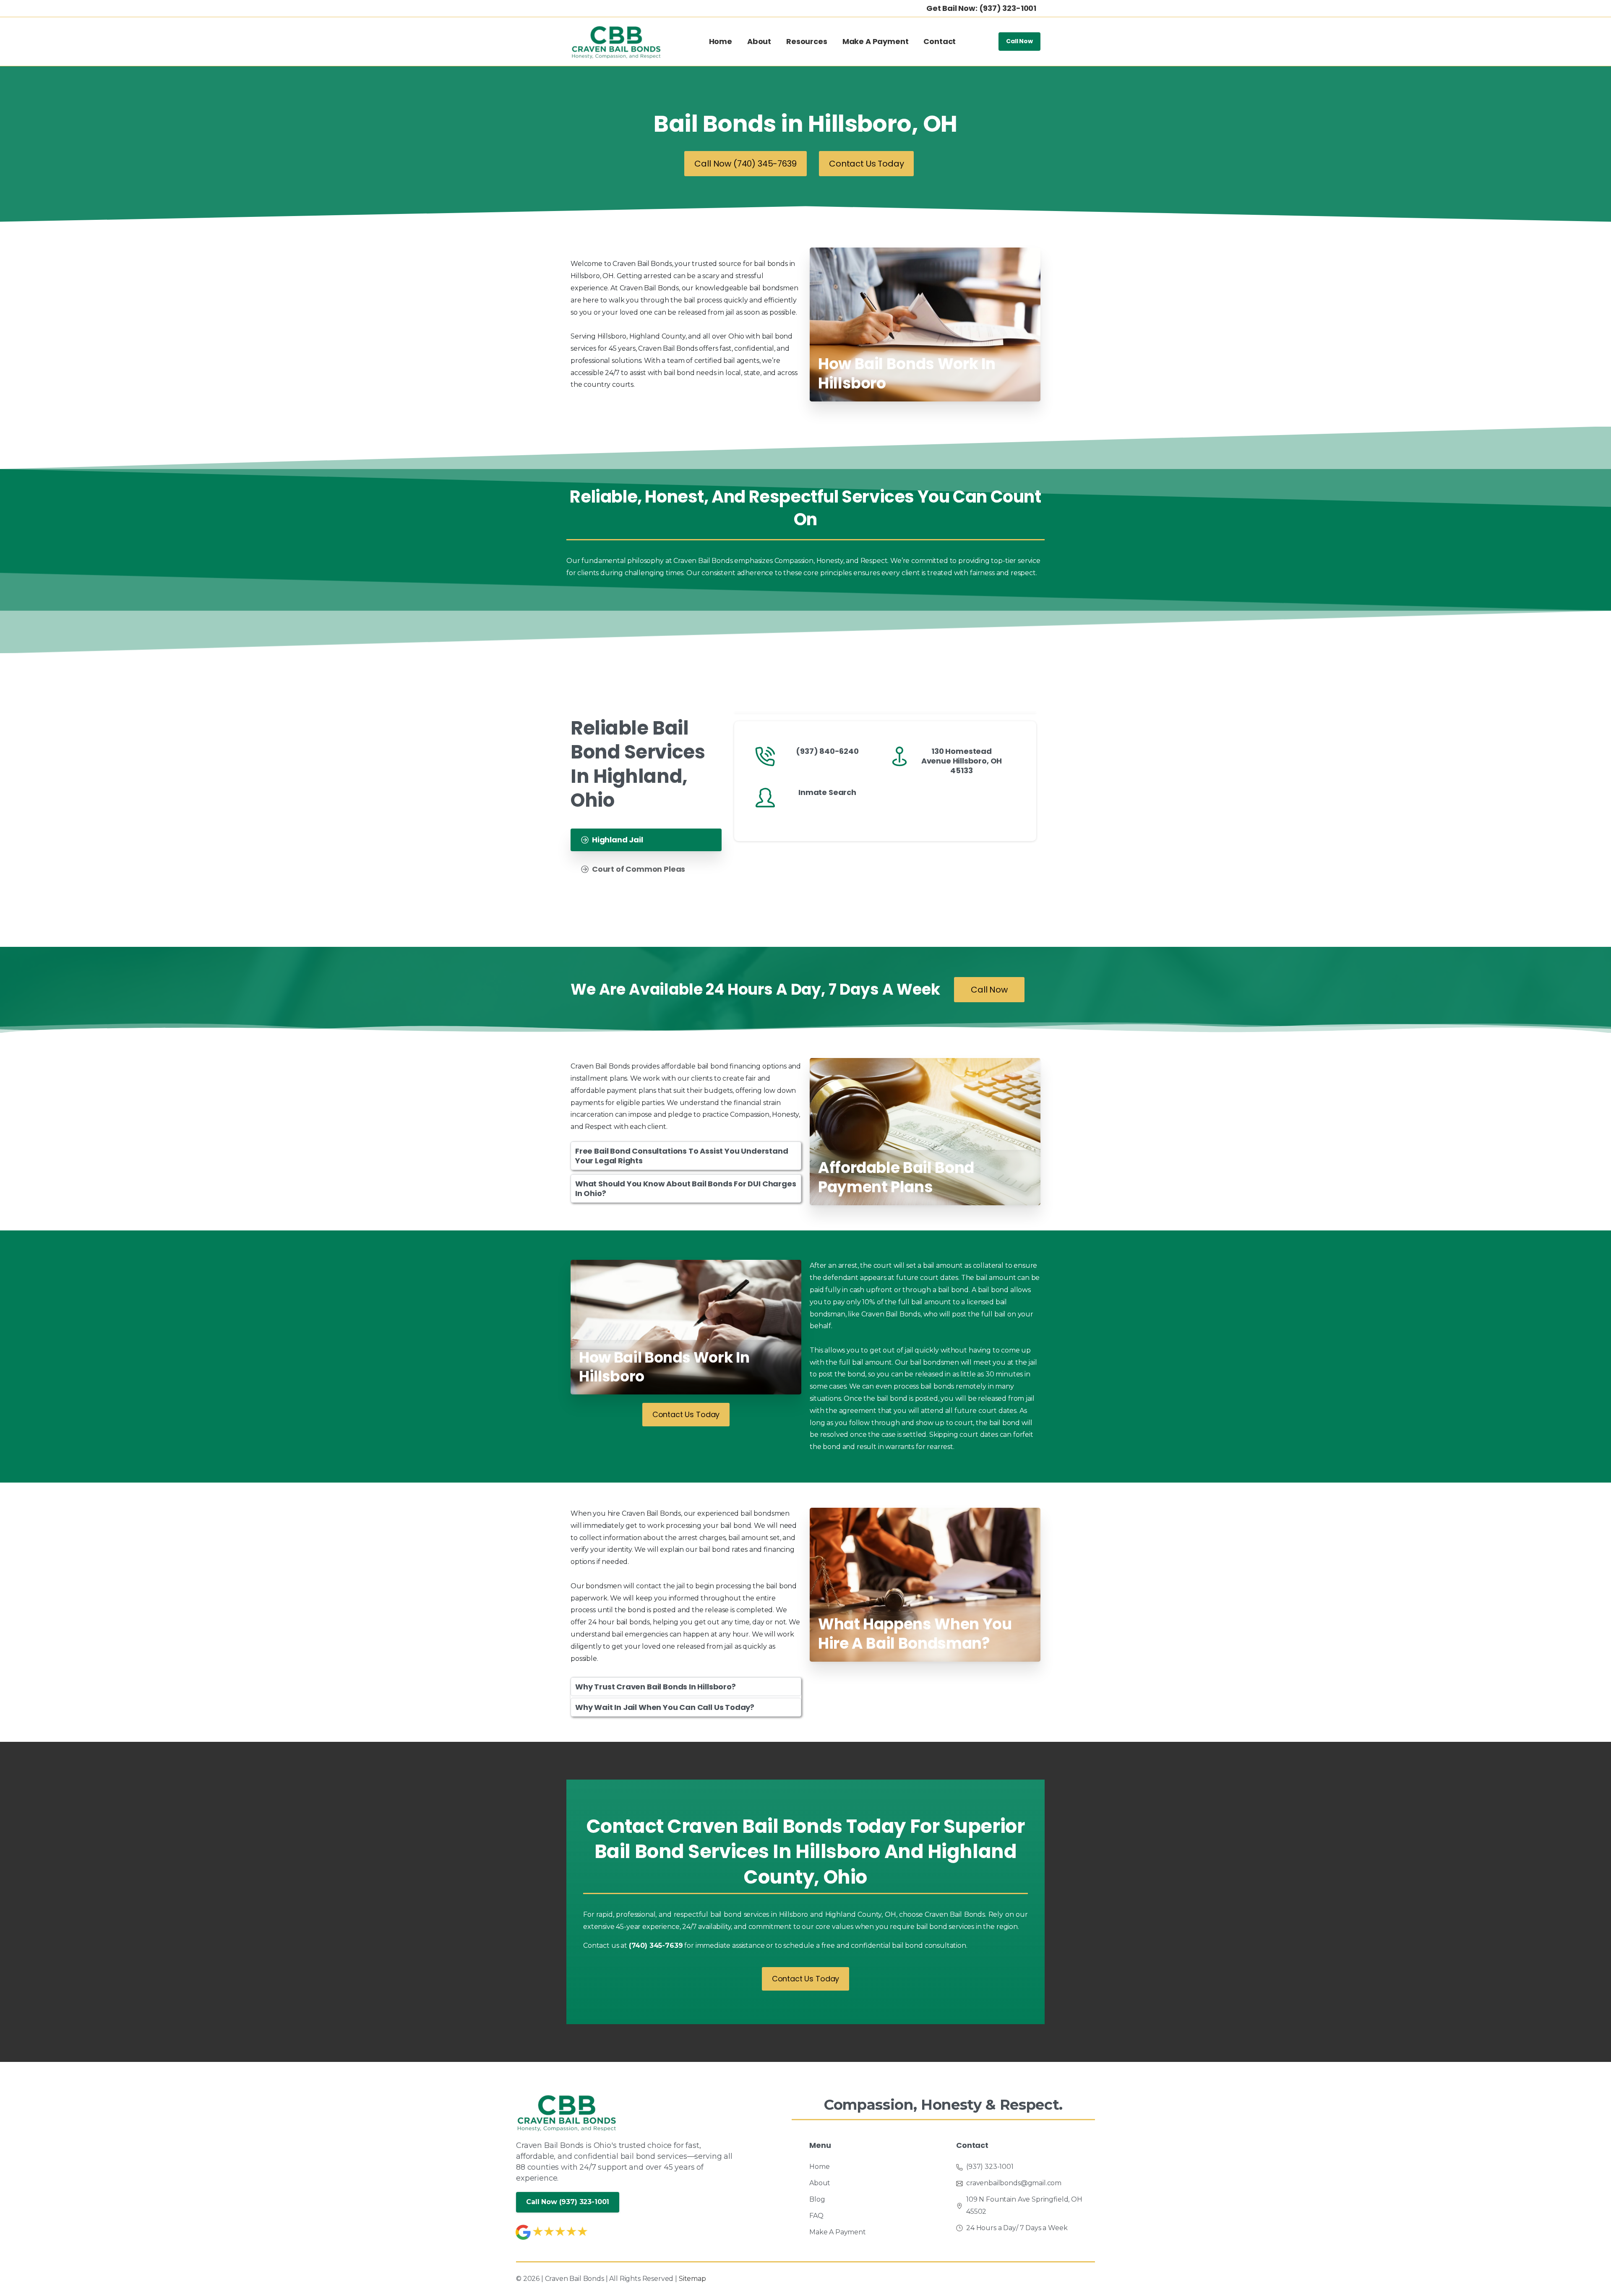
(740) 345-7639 (656, 1945)
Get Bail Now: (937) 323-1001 (981, 8)
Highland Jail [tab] (618, 840)
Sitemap (692, 2279)
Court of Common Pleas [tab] (639, 869)
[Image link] (567, 2112)
